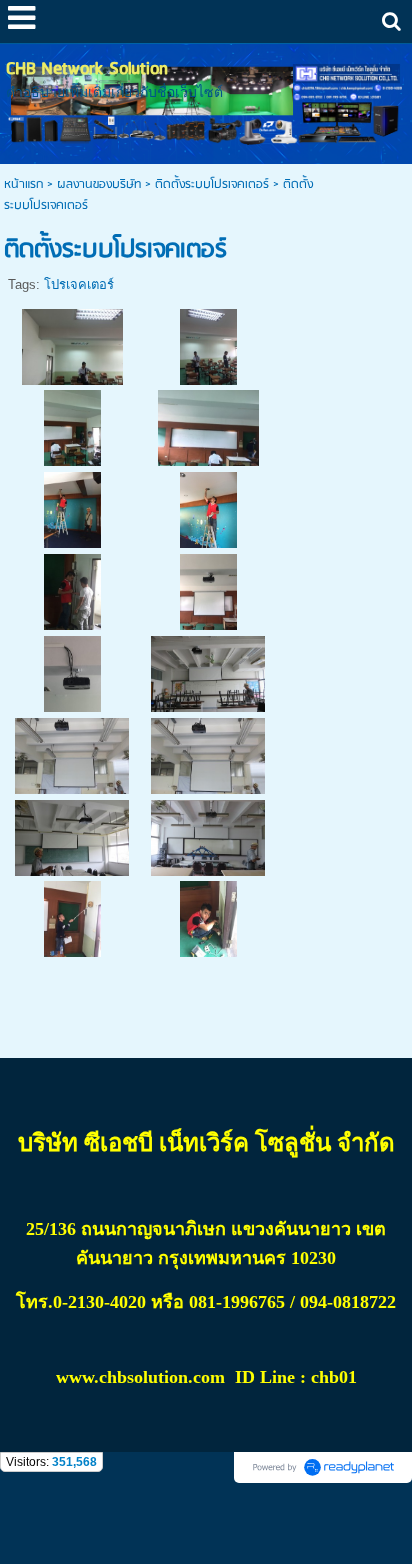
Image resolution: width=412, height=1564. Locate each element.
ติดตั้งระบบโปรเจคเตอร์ (212, 184)
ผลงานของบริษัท (99, 184)
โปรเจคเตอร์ (79, 284)
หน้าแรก (23, 184)
